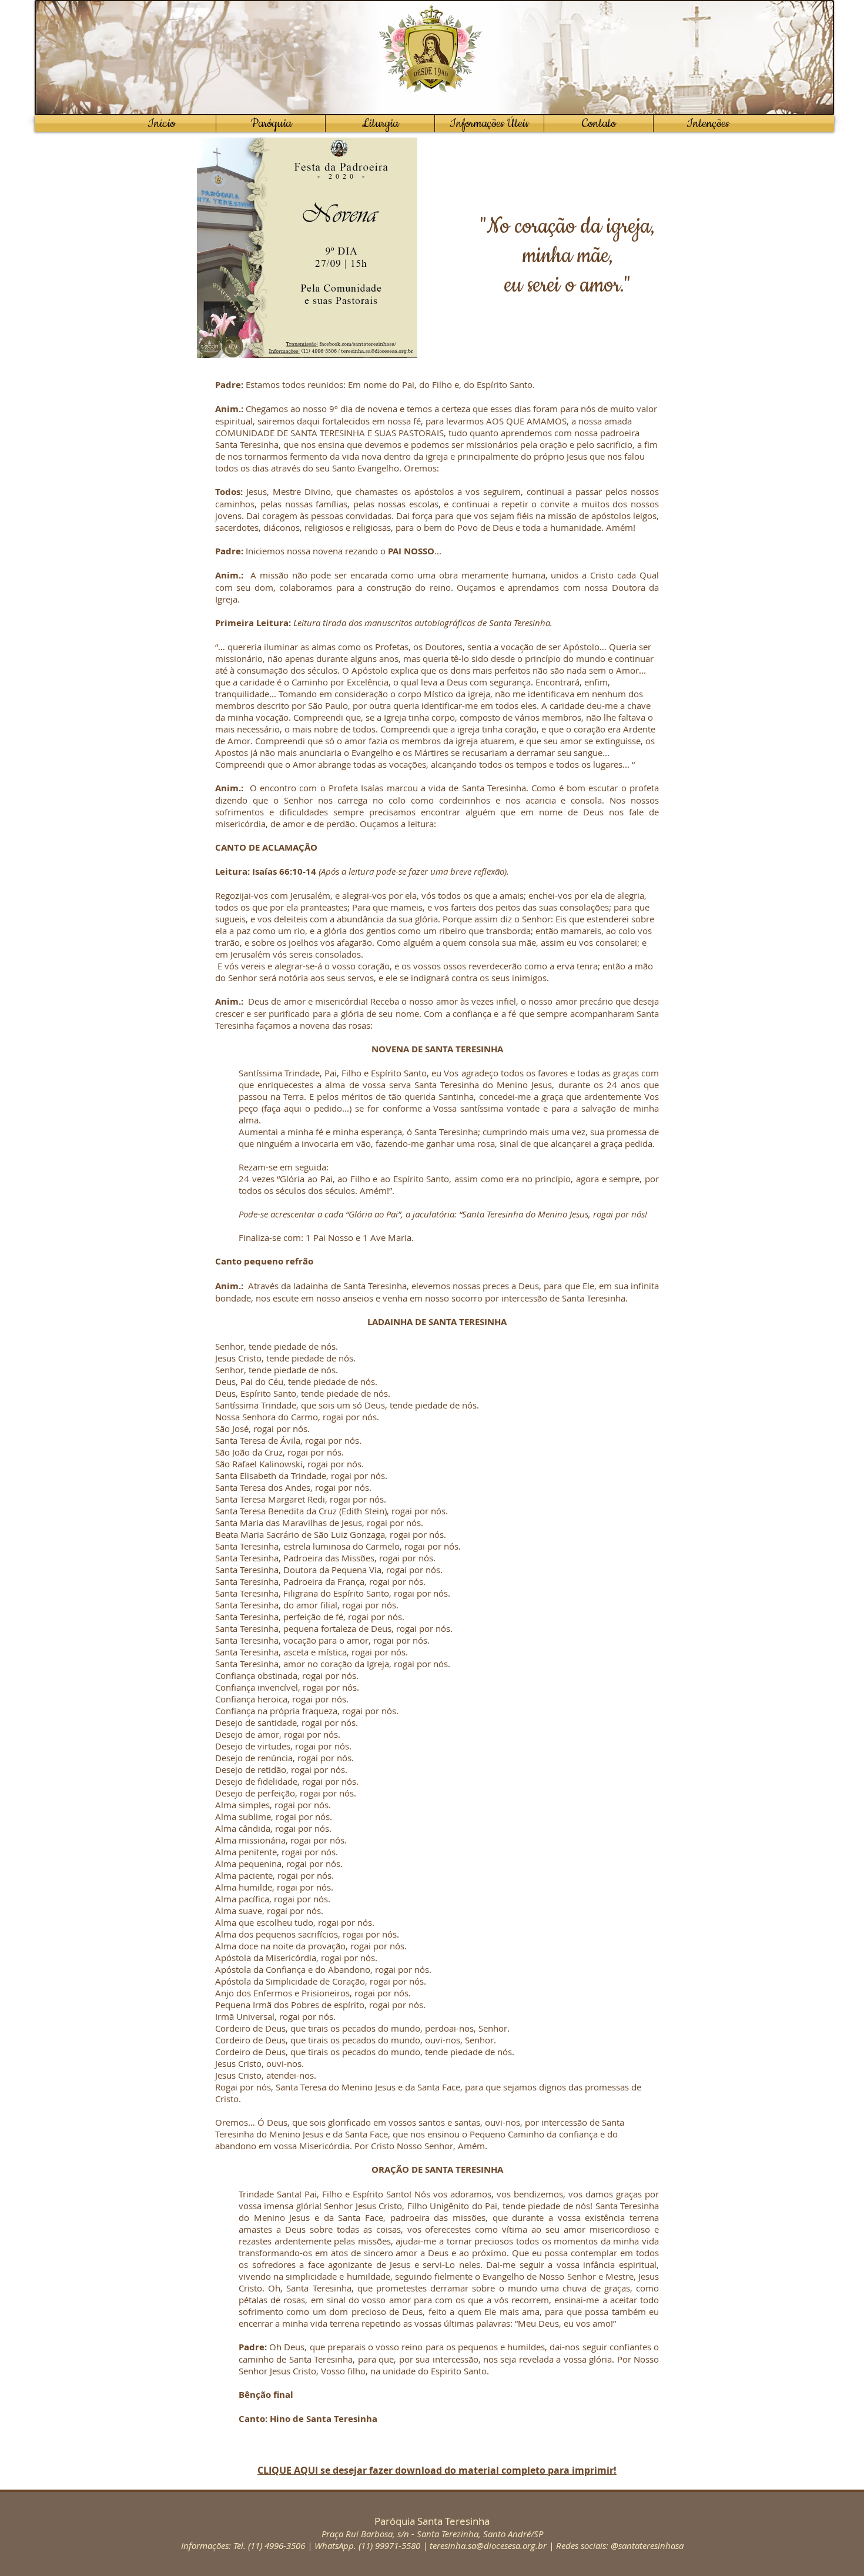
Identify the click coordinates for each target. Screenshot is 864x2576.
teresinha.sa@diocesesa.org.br (488, 2545)
